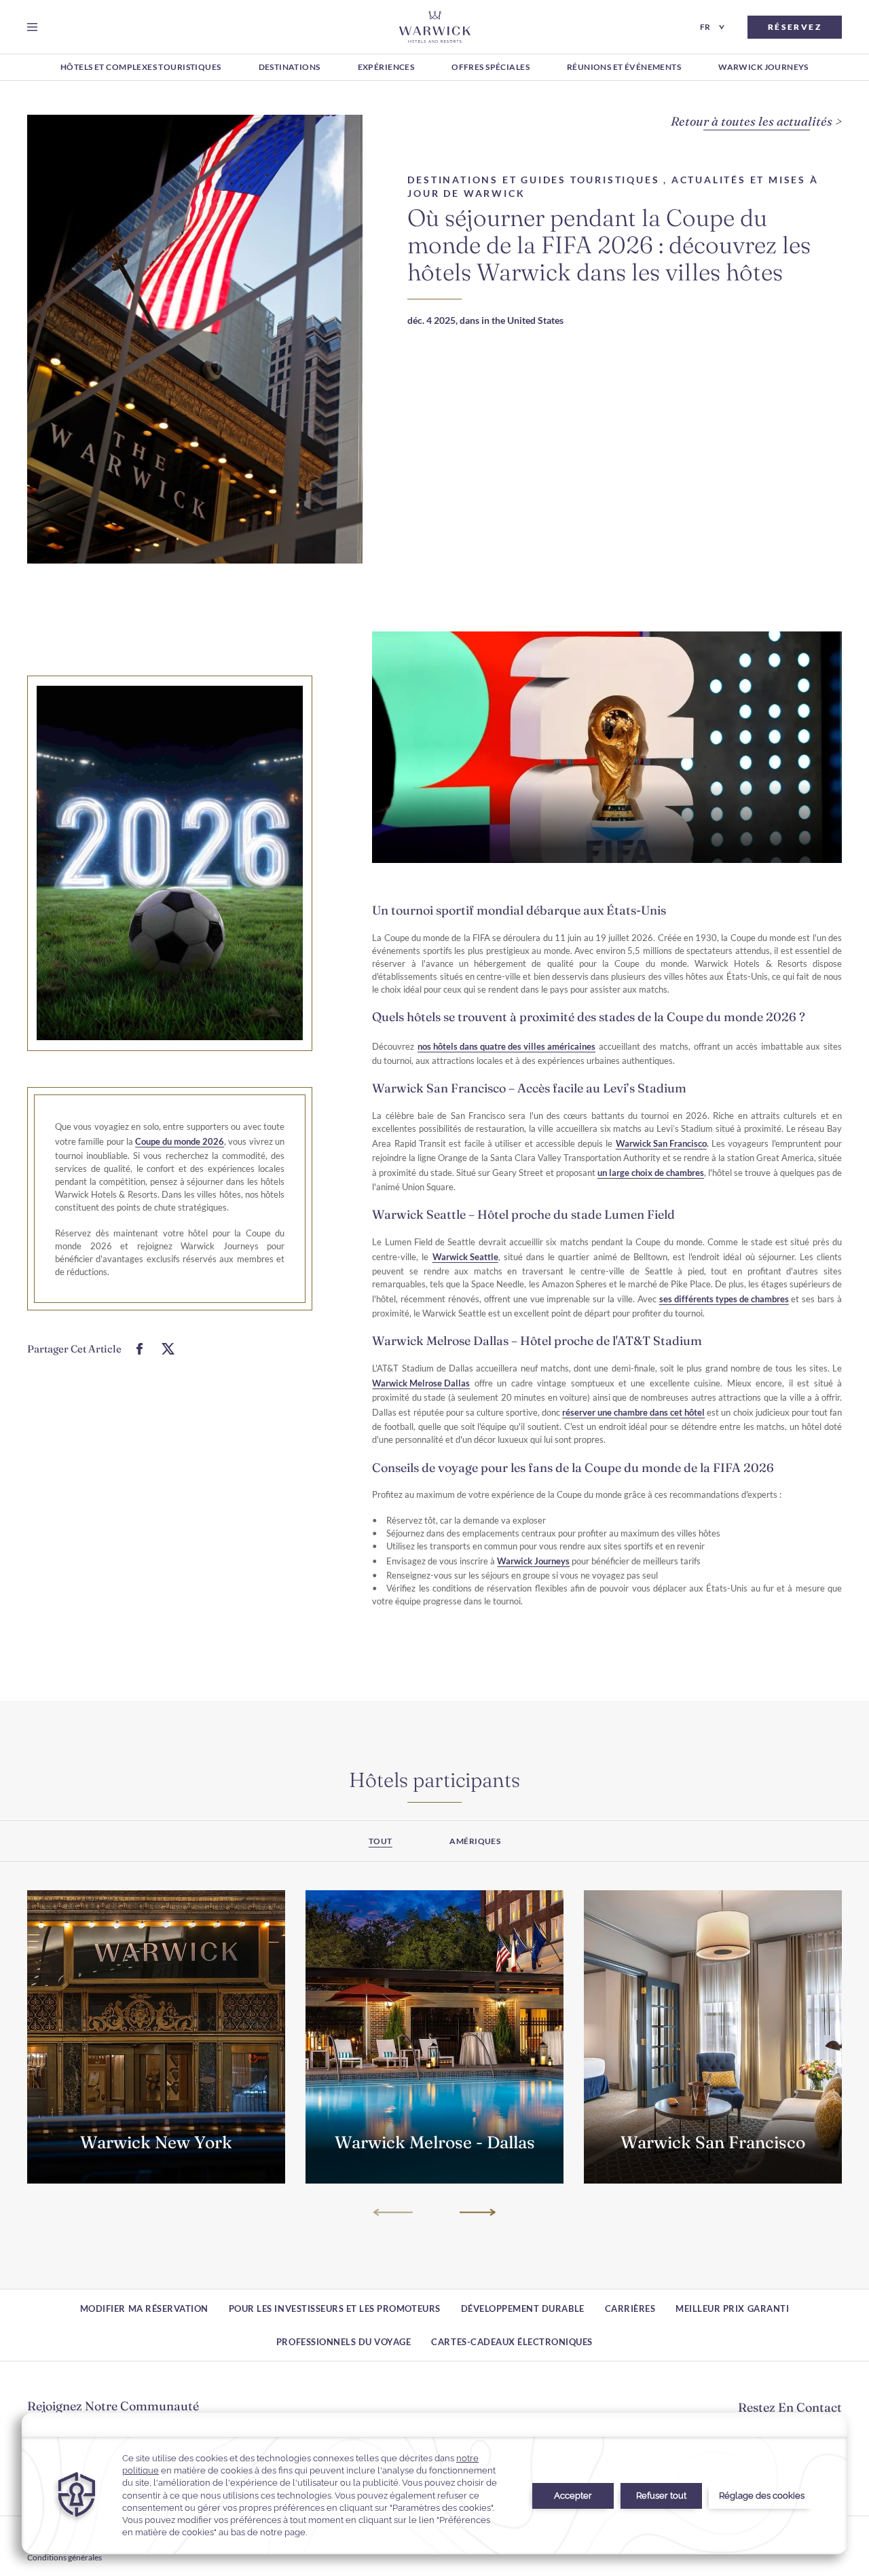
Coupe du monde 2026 (180, 1141)
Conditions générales (64, 2557)
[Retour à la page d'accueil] (435, 27)
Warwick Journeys (533, 1561)
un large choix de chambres (651, 1173)
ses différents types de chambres (724, 1299)
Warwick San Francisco (661, 1143)
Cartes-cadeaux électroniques (512, 2342)
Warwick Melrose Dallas (421, 1383)
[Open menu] (35, 27)
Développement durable (523, 2308)
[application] (434, 2483)
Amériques (475, 1841)
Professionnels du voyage (344, 2342)
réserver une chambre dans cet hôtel (633, 1412)
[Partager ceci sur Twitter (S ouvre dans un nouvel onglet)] (168, 1349)
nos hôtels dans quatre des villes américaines (506, 1046)
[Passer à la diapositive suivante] (476, 2212)
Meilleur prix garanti (732, 2308)
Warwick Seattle (465, 1257)
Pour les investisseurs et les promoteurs (335, 2308)
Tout (381, 1841)
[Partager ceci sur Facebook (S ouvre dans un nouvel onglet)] (140, 1349)
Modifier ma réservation (144, 2308)
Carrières (630, 2308)
